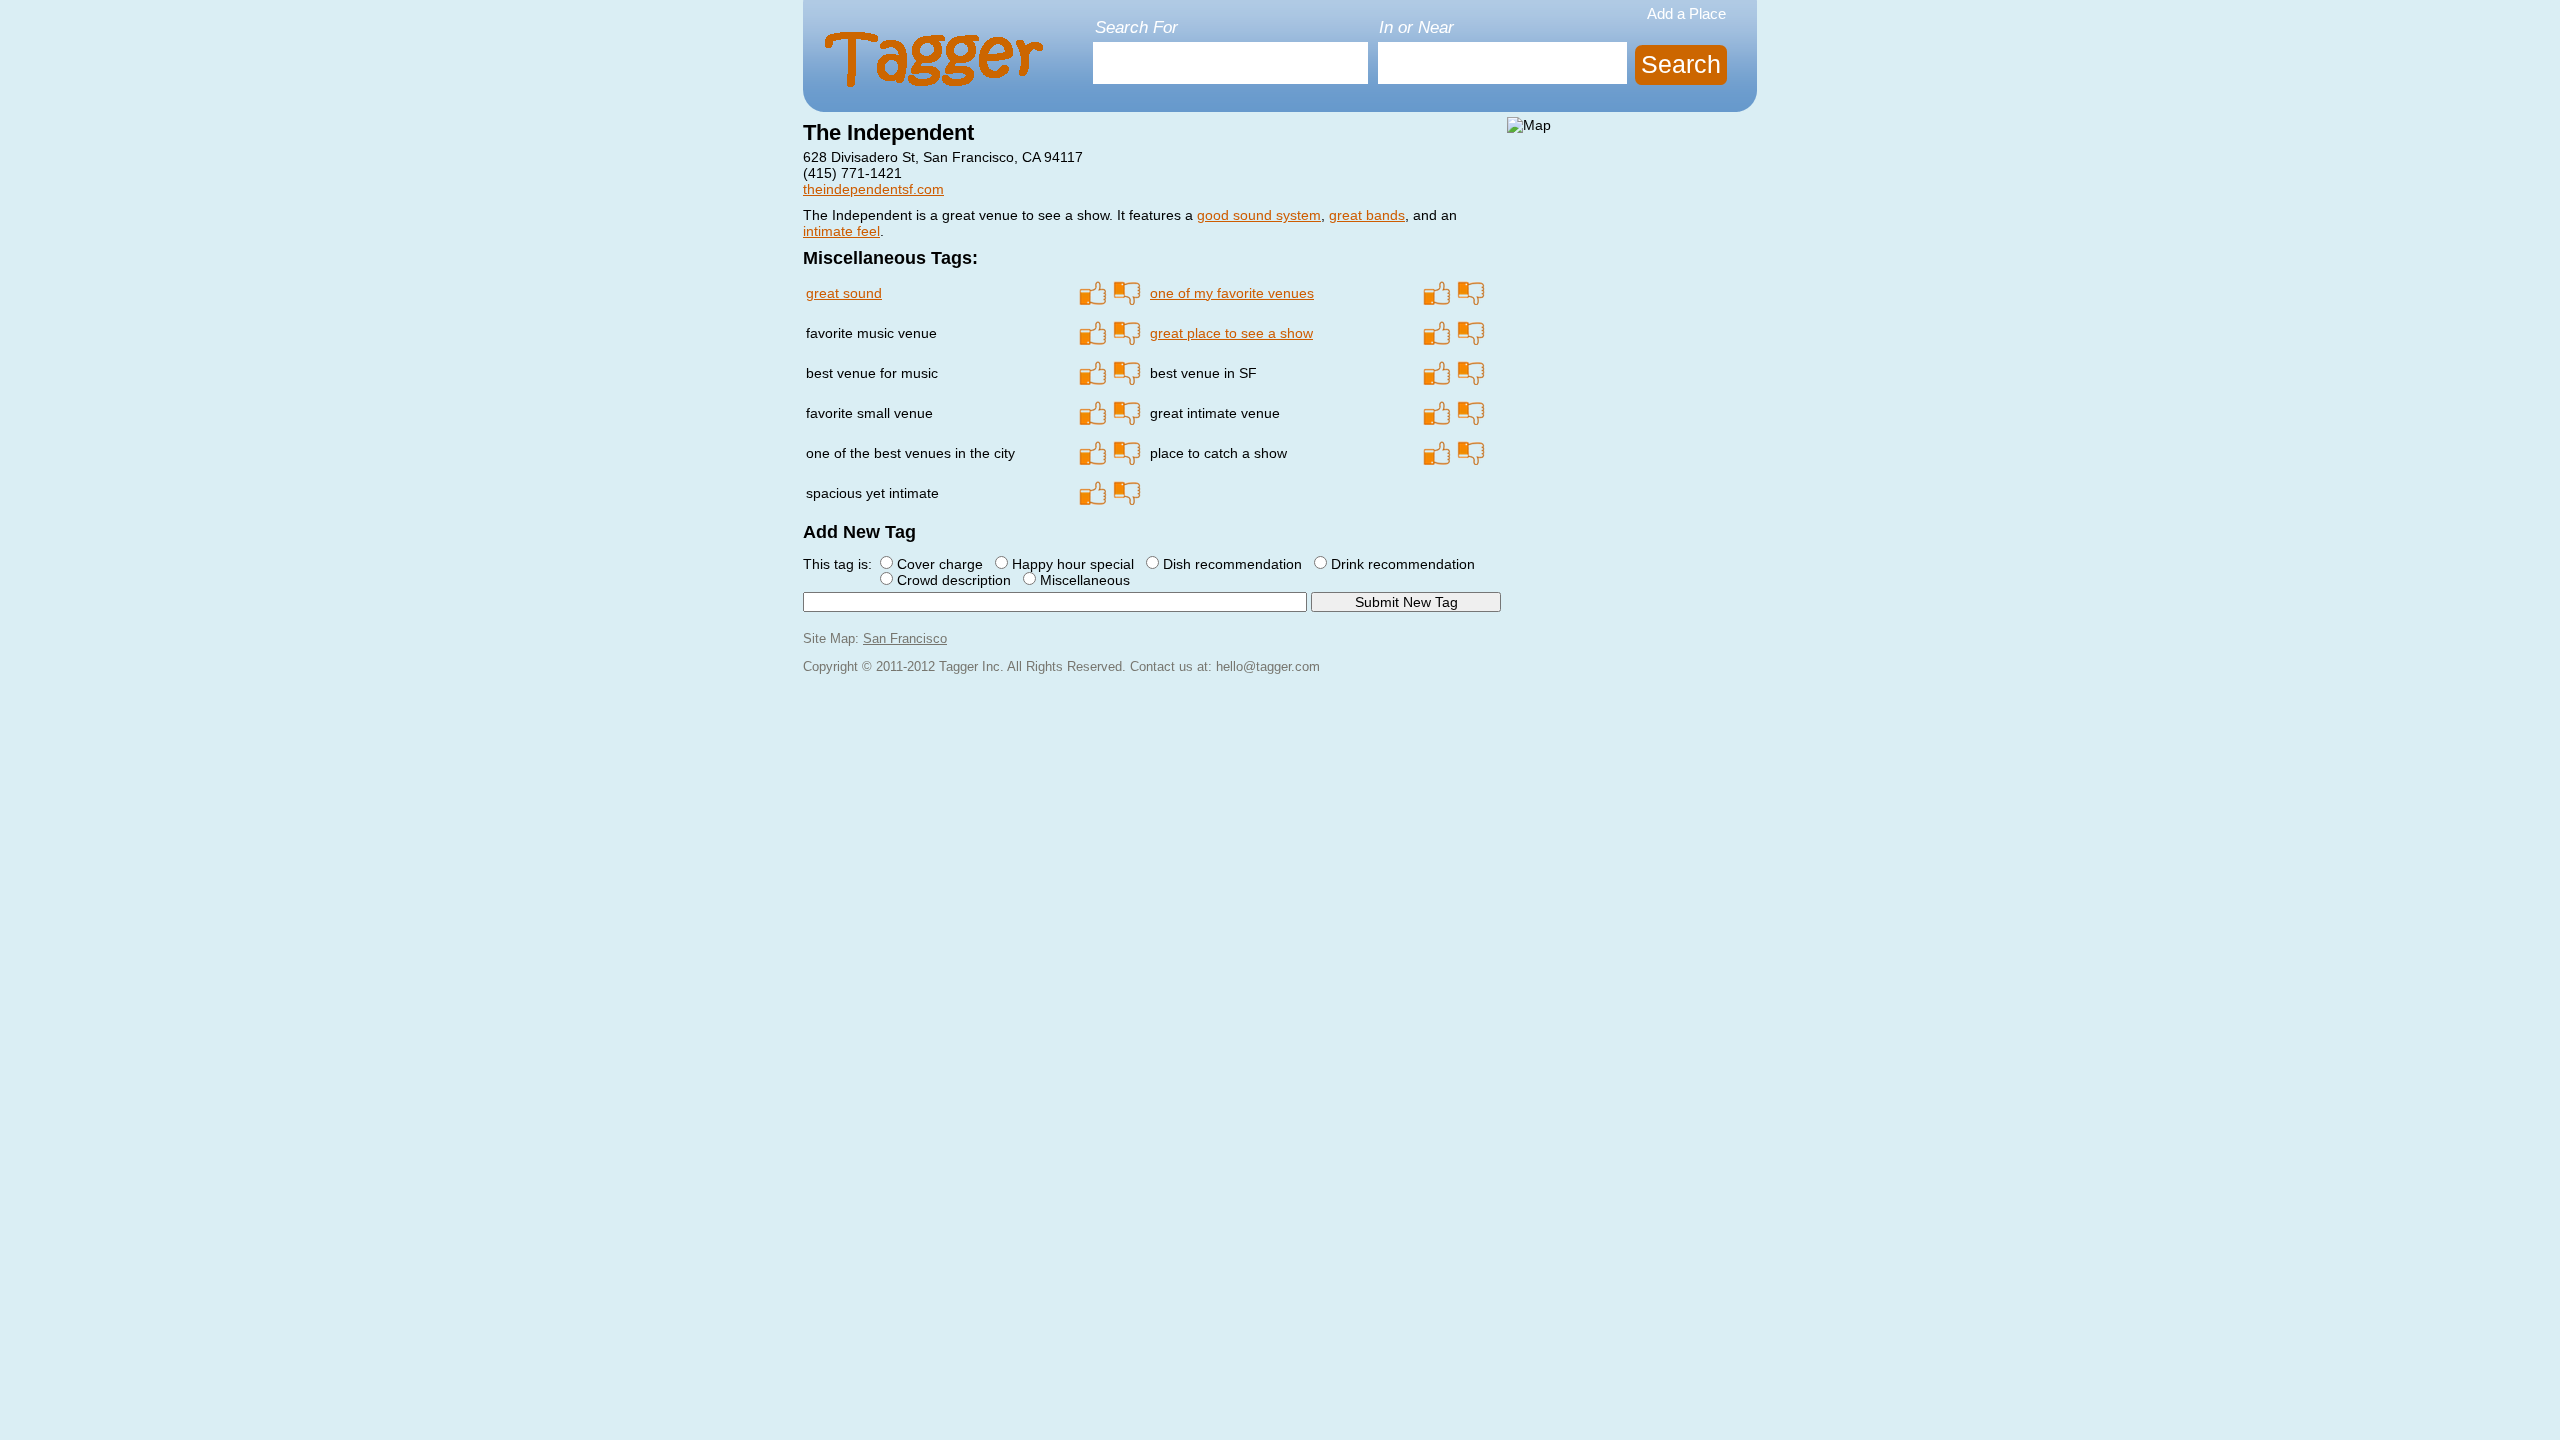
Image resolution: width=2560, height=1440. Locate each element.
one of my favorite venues (1232, 293)
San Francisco (905, 639)
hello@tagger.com (1268, 667)
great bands (1367, 215)
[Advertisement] (1632, 263)
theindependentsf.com (873, 189)
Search (1681, 64)
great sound (844, 293)
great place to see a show (1231, 333)
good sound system (1259, 215)
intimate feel (841, 231)
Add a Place (1686, 13)
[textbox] (1230, 63)
